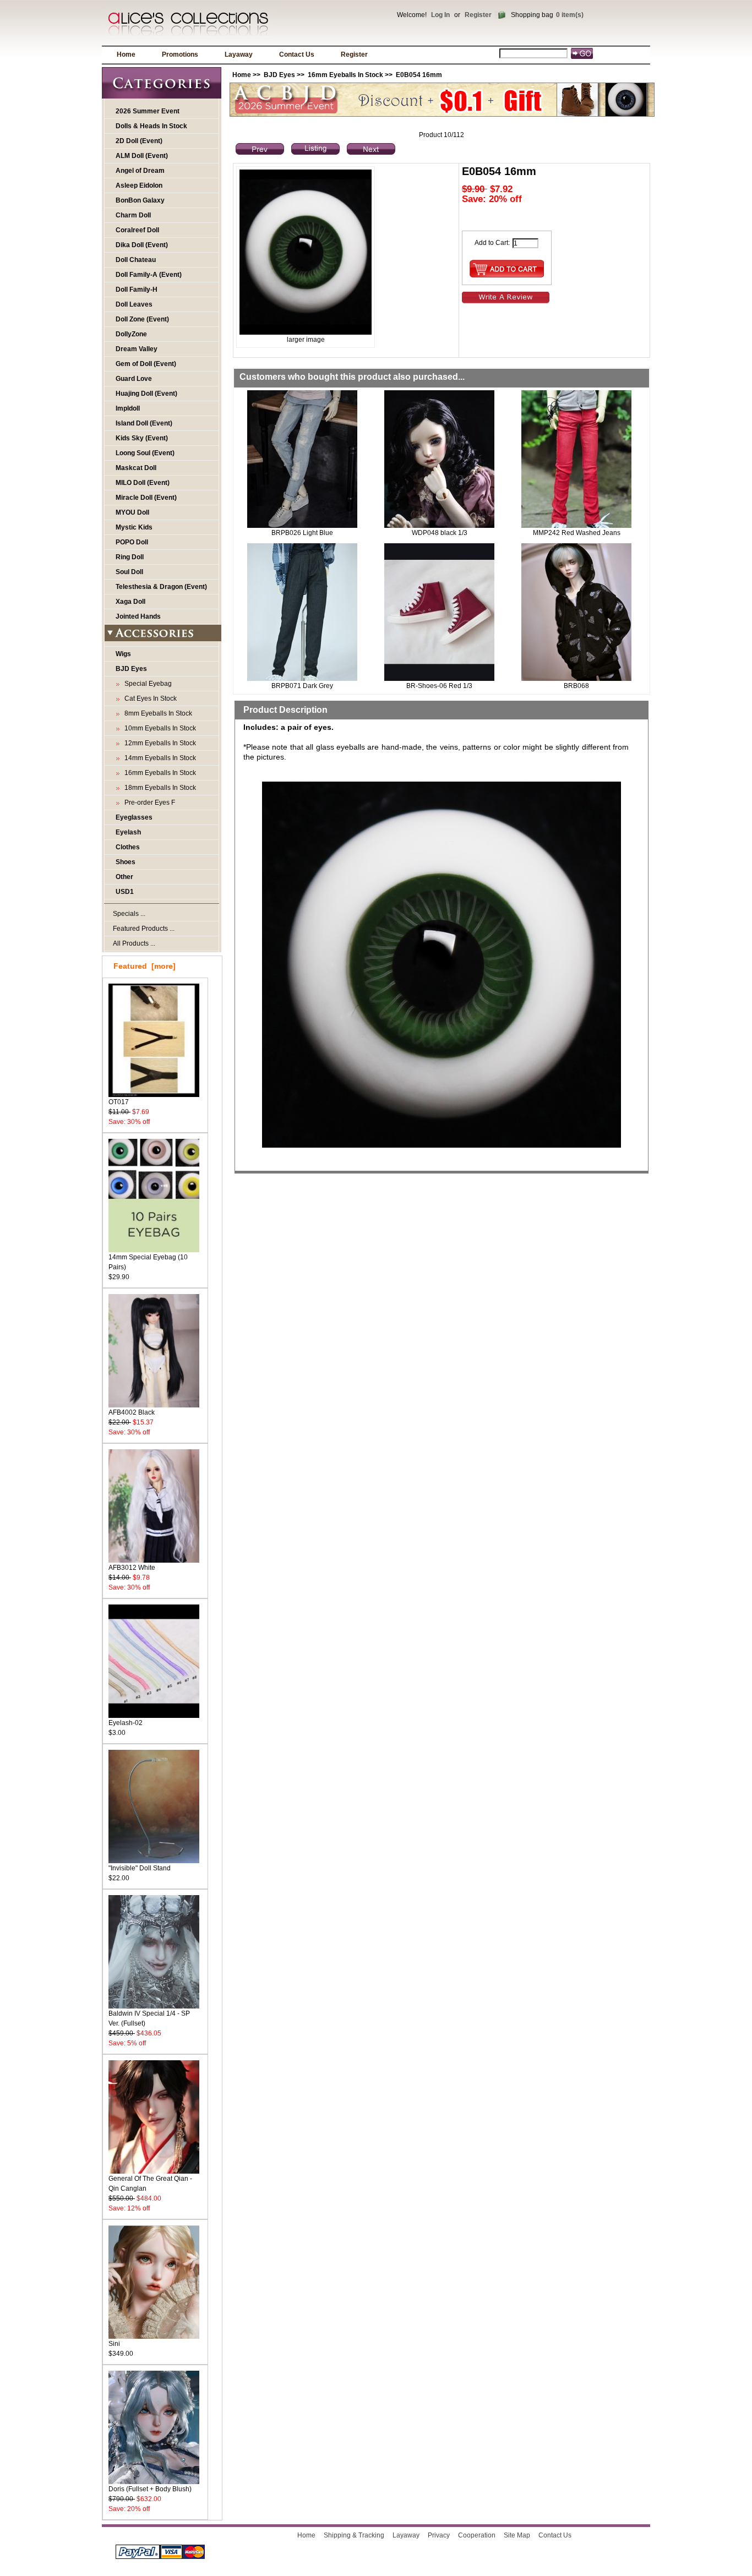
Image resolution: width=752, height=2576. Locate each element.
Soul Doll (129, 572)
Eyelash (128, 832)
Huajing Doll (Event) (146, 394)
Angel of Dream (140, 171)
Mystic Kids (134, 527)
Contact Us (297, 54)
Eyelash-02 (126, 1723)
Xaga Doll (130, 602)
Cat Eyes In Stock (149, 698)
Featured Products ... (144, 929)
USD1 (125, 892)
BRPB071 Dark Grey (302, 686)
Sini (114, 2344)
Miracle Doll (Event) (146, 498)
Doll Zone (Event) (142, 319)
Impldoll (128, 408)
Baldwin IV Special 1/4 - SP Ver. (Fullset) (149, 2018)
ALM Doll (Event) (142, 156)
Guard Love (134, 379)
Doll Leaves (134, 304)
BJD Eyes (279, 75)
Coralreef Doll (137, 230)
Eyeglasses (134, 817)
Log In (440, 15)
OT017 (119, 1102)
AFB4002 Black (132, 1412)
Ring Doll (130, 557)
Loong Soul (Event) (145, 453)
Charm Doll (133, 215)
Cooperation (477, 2535)
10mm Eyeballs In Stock (159, 728)
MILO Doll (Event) (143, 483)
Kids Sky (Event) (142, 438)
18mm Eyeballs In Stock (159, 788)
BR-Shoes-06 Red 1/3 (439, 686)
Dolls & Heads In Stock (151, 126)
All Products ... (134, 943)
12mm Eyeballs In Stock (159, 743)
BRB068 (576, 686)
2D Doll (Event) (139, 141)
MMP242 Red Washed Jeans (577, 533)
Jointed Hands (138, 616)
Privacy (439, 2535)
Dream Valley (137, 349)
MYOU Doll (132, 512)
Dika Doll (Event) (142, 245)
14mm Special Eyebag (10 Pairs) (148, 1262)
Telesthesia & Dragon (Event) (161, 587)
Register (478, 15)
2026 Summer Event (148, 111)
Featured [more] (145, 966)
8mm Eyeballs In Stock (157, 713)
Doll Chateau (136, 260)
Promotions (180, 54)
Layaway (239, 54)
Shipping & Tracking (354, 2535)
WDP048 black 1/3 (440, 533)
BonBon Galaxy (140, 200)
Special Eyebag (146, 684)
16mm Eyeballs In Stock (345, 75)
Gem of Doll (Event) (146, 364)
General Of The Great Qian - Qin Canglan (150, 2184)
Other (124, 877)
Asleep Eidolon (139, 185)
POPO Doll (132, 542)
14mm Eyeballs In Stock (159, 758)
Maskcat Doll (136, 468)
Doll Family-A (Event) (149, 275)
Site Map (517, 2535)
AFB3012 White (132, 1568)
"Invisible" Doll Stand (140, 1868)
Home (126, 54)
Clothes (128, 847)
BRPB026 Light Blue (302, 533)
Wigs (123, 654)
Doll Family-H (137, 290)
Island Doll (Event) (144, 423)
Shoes (126, 862)
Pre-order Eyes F (148, 803)
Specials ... (129, 914)
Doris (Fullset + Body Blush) (150, 2489)
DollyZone (131, 334)
